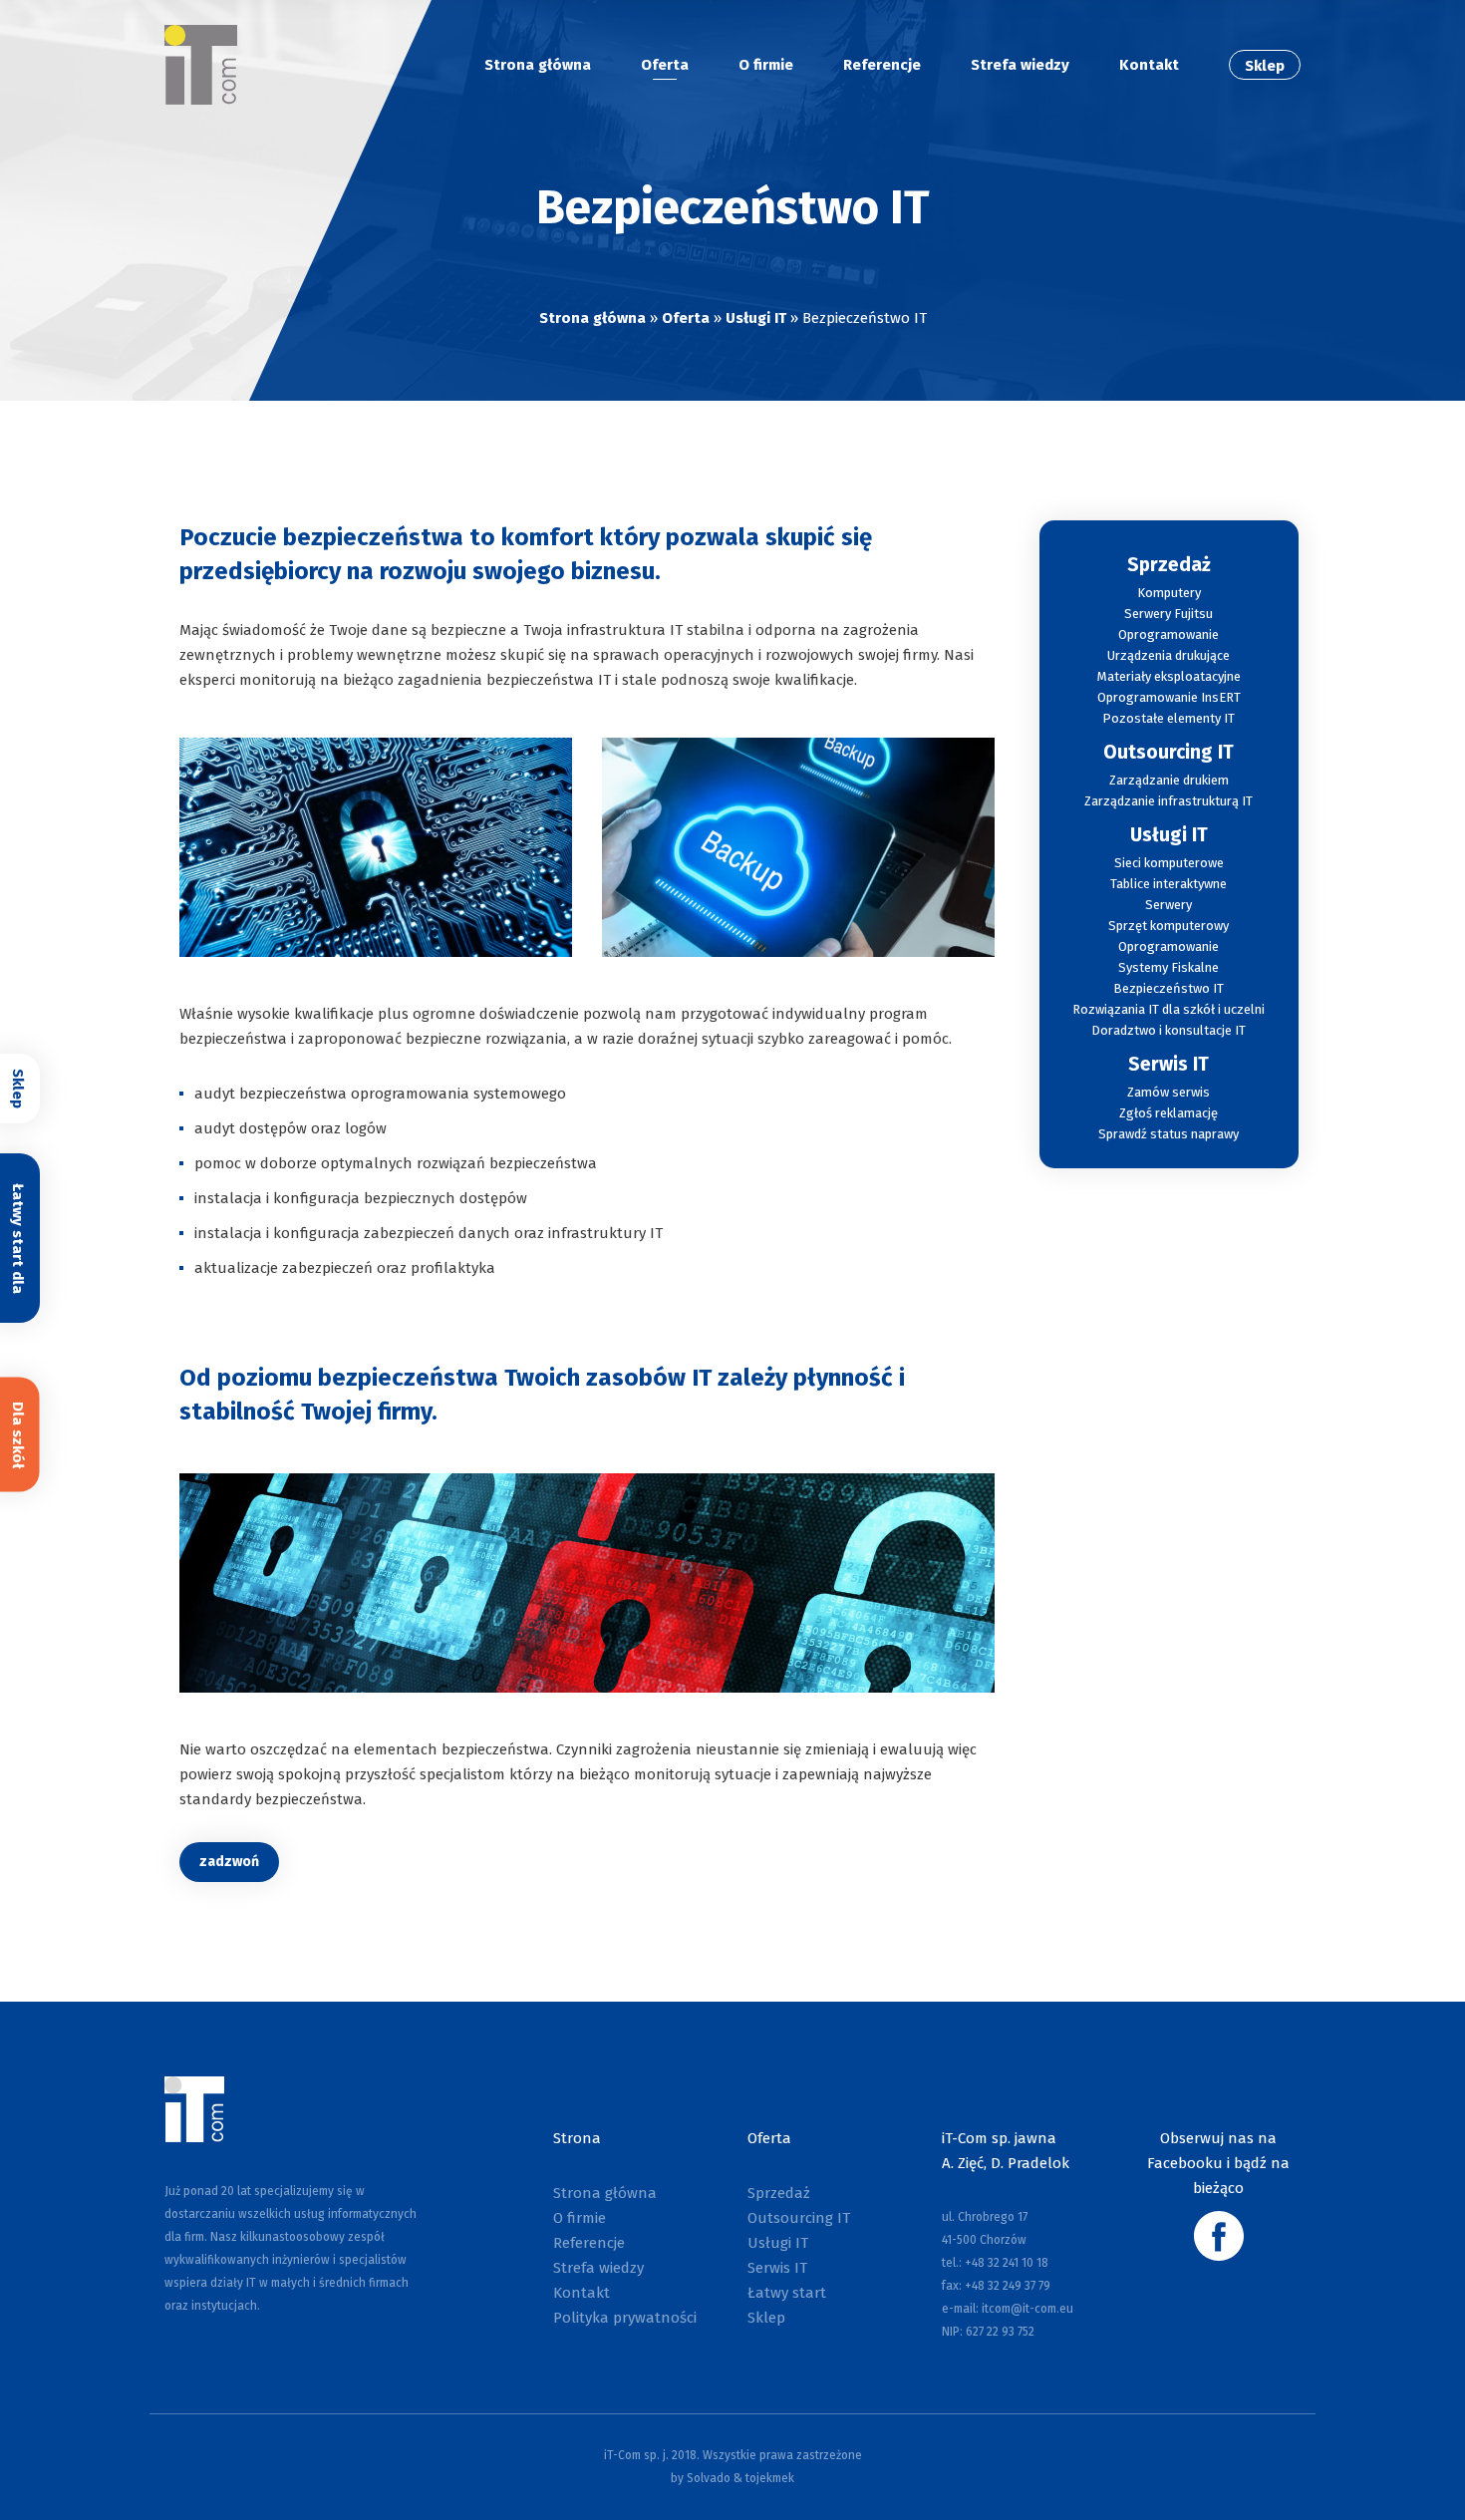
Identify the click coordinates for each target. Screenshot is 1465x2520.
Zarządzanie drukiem (1169, 780)
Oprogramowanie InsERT (1169, 697)
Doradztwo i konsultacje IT (1169, 1030)
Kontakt (1149, 65)
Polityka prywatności (625, 2318)
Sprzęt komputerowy (1169, 926)
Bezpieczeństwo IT (1169, 988)
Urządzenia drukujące (1169, 655)
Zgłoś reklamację (1169, 1113)
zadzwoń (229, 1862)
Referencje (882, 65)
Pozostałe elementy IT (1169, 718)
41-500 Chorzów (984, 2240)
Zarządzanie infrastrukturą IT (1169, 801)
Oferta (665, 65)
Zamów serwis (1169, 1092)
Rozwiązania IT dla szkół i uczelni (1169, 1009)
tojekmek (770, 2478)
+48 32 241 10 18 (1007, 2263)
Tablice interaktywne (1169, 884)
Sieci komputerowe (1169, 863)
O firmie (766, 65)
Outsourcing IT (1169, 752)
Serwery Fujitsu (1169, 614)
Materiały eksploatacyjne (1169, 676)
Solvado (709, 2478)
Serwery (1169, 905)
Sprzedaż (1169, 565)
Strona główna (538, 65)
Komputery (1169, 593)
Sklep (1265, 66)
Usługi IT (756, 318)
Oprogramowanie (1169, 634)
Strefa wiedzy (1020, 65)
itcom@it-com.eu (1027, 2309)
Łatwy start (787, 2293)
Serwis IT (1169, 1064)
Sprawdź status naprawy (1169, 1134)
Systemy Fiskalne (1169, 967)
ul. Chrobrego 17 (985, 2217)
